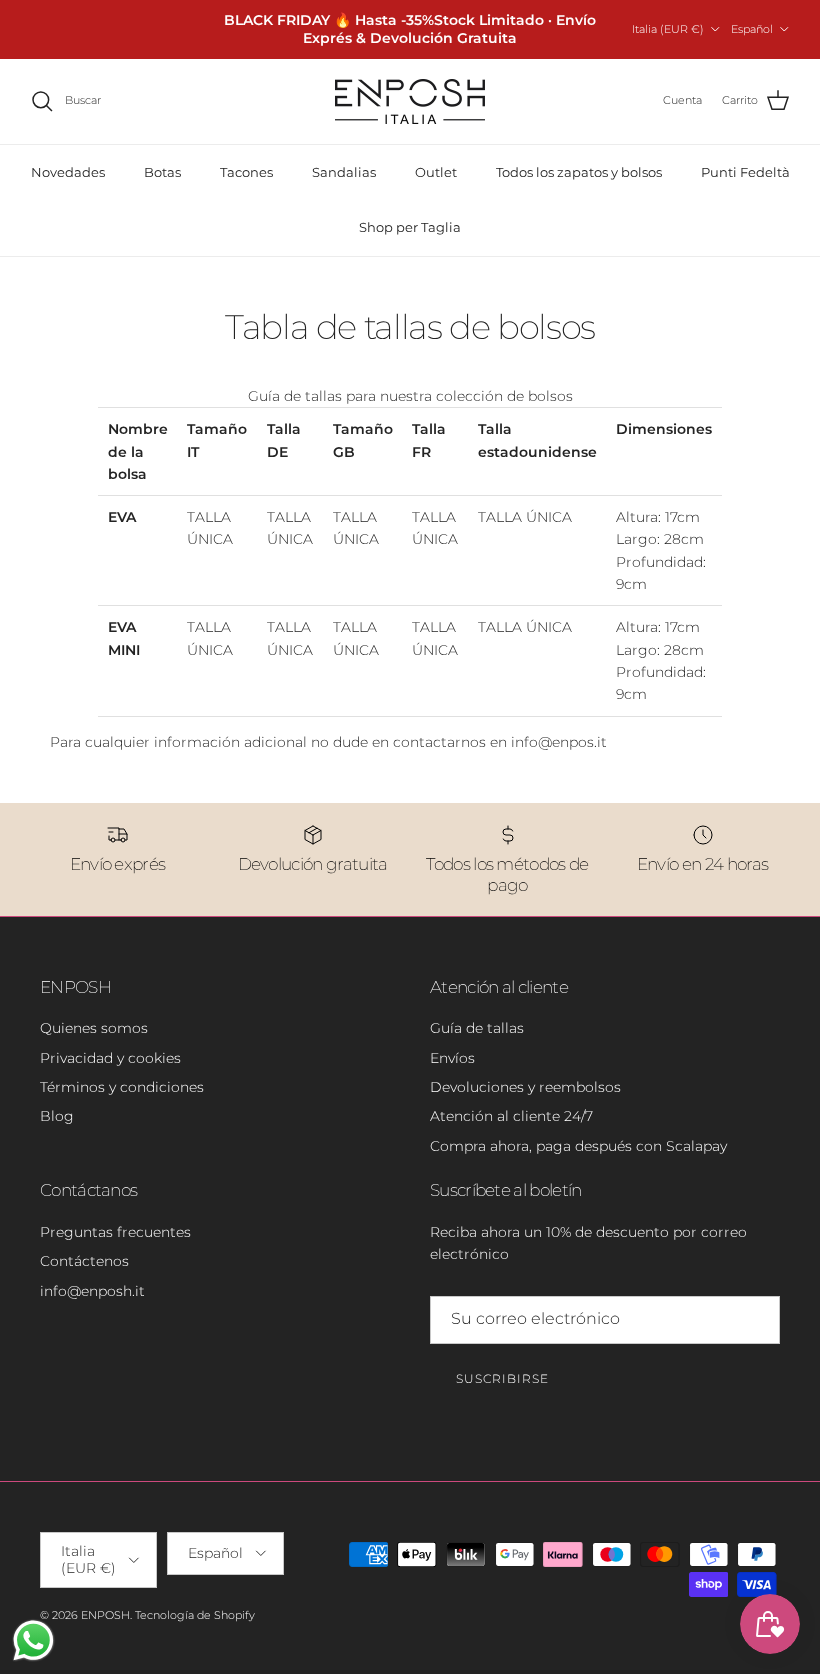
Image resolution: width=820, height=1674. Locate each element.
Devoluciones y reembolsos (525, 1087)
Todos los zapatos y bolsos (579, 172)
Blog (57, 1116)
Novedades (68, 172)
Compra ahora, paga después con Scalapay (578, 1146)
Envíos (452, 1058)
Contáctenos (84, 1261)
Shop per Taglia (410, 227)
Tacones (246, 172)
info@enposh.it (92, 1291)
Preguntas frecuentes (115, 1232)
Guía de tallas (477, 1028)
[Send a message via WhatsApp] (33, 1640)
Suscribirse (502, 1378)
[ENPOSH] (410, 101)
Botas (162, 172)
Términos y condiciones (122, 1087)
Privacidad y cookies (110, 1058)
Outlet (436, 172)
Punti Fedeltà (745, 172)
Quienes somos (94, 1028)
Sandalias (344, 172)
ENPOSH (105, 1615)
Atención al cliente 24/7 (511, 1116)
